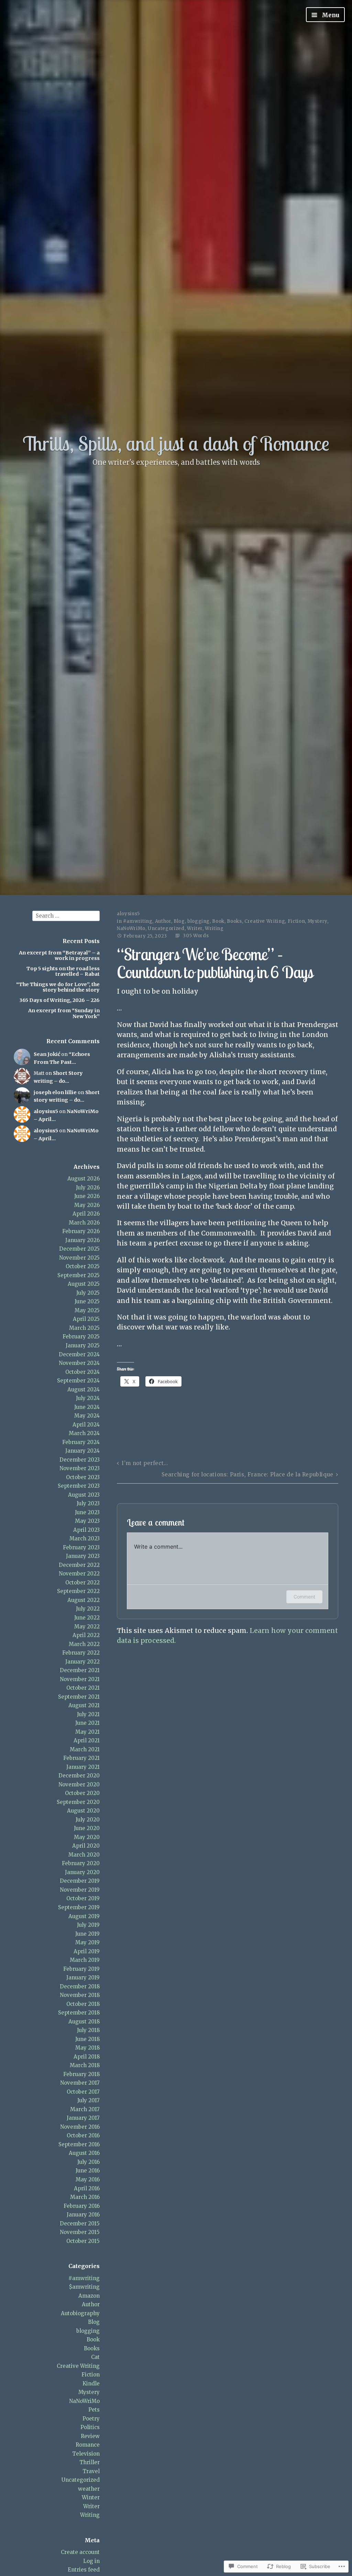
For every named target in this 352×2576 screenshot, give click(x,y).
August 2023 (84, 1495)
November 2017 (80, 2083)
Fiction (91, 2375)
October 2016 (83, 2135)
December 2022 (79, 1565)
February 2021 (81, 1758)
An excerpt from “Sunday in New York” (64, 1013)
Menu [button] (330, 15)
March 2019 (85, 1960)
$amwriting (84, 2287)
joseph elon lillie (55, 1092)
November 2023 (80, 1468)
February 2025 (81, 1337)
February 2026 (81, 1231)
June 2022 (87, 1618)
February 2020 (81, 1863)
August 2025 (84, 1284)
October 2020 (82, 1793)
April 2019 (87, 1951)
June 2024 (87, 1407)
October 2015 (83, 2241)
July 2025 (88, 1293)
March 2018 (85, 2065)
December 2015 (80, 2224)
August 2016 (84, 2153)
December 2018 (80, 1986)
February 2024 (81, 1442)
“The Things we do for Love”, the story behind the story (58, 987)
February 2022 (81, 1653)
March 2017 (85, 2109)
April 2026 (86, 1214)
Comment (304, 1597)
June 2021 (87, 1723)
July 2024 (88, 1398)
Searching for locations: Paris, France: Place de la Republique (247, 1474)
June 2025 (87, 1301)
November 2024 (79, 1363)
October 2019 (83, 1898)
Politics (90, 2427)
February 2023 (81, 1547)
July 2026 (88, 1188)
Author (91, 2304)
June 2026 (87, 1196)
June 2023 (87, 1512)
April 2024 (86, 1425)
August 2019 (84, 1916)
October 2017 (83, 2092)
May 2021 (87, 1732)
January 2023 (83, 1556)
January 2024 (82, 1451)
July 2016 (89, 2162)
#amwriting (84, 2278)
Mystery (89, 2392)
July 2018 (88, 2030)
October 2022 (82, 1583)
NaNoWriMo (84, 2401)
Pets (94, 2410)
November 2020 (79, 1784)
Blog (94, 2322)
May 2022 (87, 1627)
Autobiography (80, 2313)
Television (86, 2454)
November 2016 (80, 2127)
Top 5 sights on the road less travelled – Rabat (63, 971)
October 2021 (83, 1688)
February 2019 (81, 1969)
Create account (80, 2552)
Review (90, 2436)
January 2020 (82, 1872)
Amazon (89, 2296)
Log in (91, 2561)
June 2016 (88, 2171)
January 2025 (83, 1345)
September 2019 (79, 1907)
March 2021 (85, 1749)
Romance (88, 2445)
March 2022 (84, 1644)
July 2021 (88, 1714)
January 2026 (82, 1240)
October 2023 (83, 1477)
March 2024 (84, 1433)
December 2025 (79, 1249)
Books (92, 2348)
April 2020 (86, 1846)
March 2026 (84, 1223)
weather (89, 2489)
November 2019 (80, 1890)
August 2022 (84, 1600)
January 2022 (82, 1662)
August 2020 (83, 1811)
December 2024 (79, 1354)
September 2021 (79, 1697)
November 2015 (80, 2232)
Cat (95, 2357)
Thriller (90, 2462)
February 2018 (81, 2074)
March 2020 (84, 1855)
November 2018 (80, 1995)
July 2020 (88, 1820)
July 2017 (89, 2100)
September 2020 (78, 1802)
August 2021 (84, 1705)
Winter (91, 2497)
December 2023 (80, 1460)
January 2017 (83, 2118)
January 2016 (83, 2215)
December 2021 (80, 1670)
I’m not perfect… (145, 1463)
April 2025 (86, 1319)
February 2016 (82, 2206)
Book (93, 2339)
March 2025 (84, 1328)
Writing (90, 2515)
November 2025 (79, 1258)
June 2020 (87, 1828)
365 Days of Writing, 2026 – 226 (59, 1000)
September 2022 (78, 1591)
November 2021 (80, 1679)
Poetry (91, 2419)
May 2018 (87, 2048)
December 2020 (79, 1776)
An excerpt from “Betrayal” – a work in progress (59, 955)
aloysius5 (46, 1111)
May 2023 (87, 1521)
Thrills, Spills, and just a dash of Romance (176, 443)
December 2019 (80, 1881)
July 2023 (88, 1503)
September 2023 (79, 1486)
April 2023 (86, 1530)
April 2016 (87, 2188)
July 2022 (88, 1609)
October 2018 (83, 2004)
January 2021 (83, 1767)
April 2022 (86, 1635)
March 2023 (85, 1538)
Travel (91, 2471)
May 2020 (87, 1837)
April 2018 (87, 2057)
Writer (91, 2506)
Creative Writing (78, 2366)
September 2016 (79, 2144)
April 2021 (87, 1740)
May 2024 (87, 1416)
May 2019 (87, 1942)
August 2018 (84, 2022)
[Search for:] (66, 915)
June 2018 (87, 2039)
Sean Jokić (47, 1054)
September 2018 (79, 2013)
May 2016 (88, 2179)
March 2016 (85, 2197)
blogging (88, 2331)
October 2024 (82, 1372)
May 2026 (87, 1205)
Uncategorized (81, 2480)
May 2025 (87, 1310)
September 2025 (79, 1275)
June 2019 (87, 1934)
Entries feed (84, 2570)
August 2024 (84, 1389)
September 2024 (78, 1381)
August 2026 (84, 1179)
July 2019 (88, 1925)
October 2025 (83, 1266)
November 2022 (79, 1574)
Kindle (91, 2383)
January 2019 (83, 1978)
